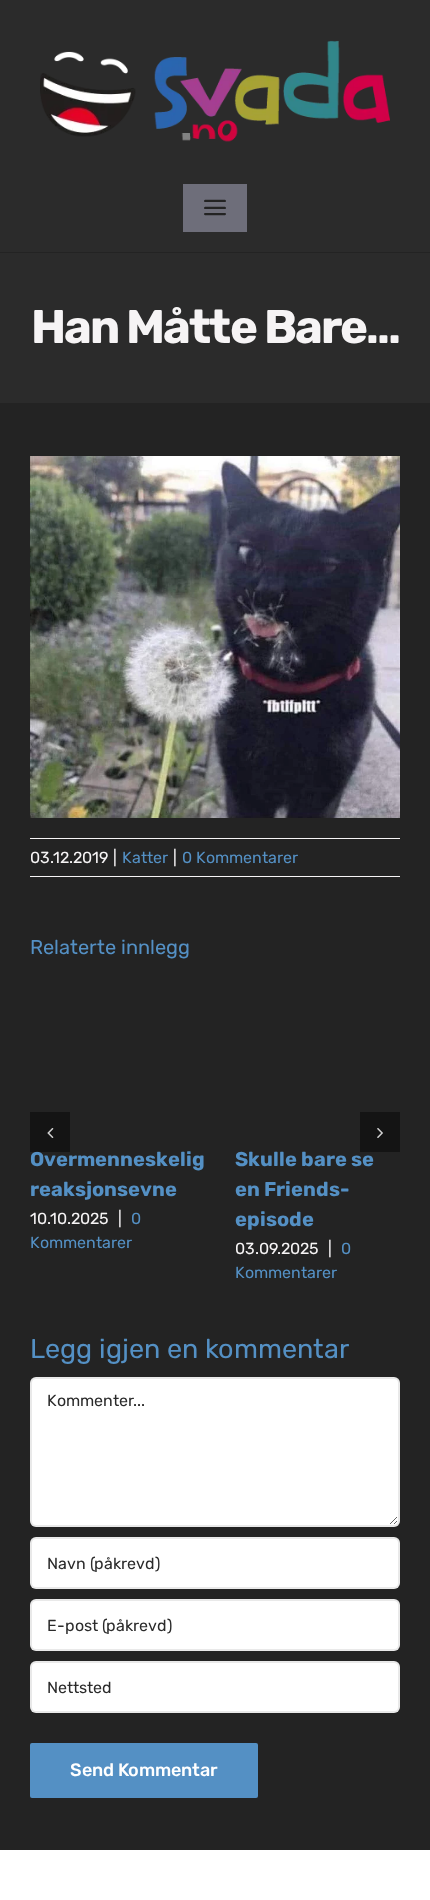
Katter (145, 857)
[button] (50, 1132)
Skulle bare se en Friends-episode (304, 1189)
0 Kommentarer (240, 857)
